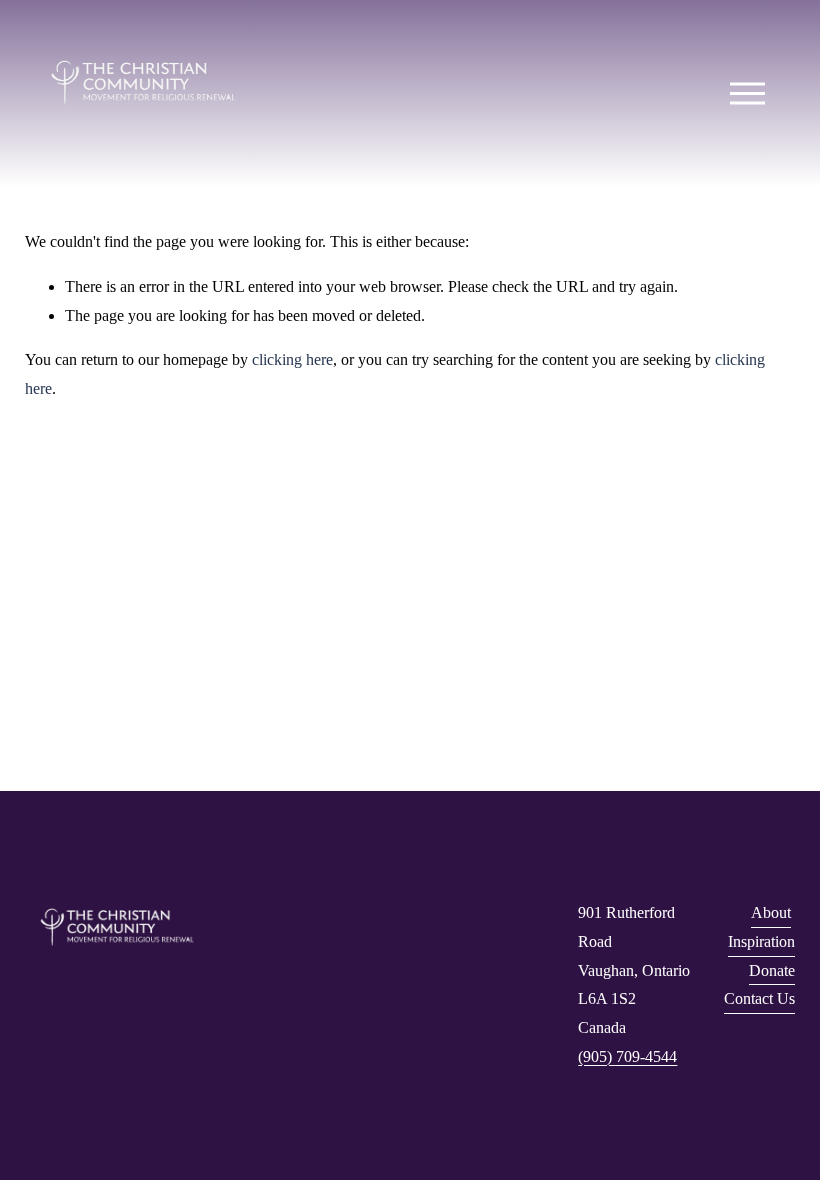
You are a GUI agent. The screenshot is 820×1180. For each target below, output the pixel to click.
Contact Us (759, 998)
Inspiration (761, 941)
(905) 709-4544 (627, 1056)
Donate (772, 970)
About (771, 912)
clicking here (292, 359)
